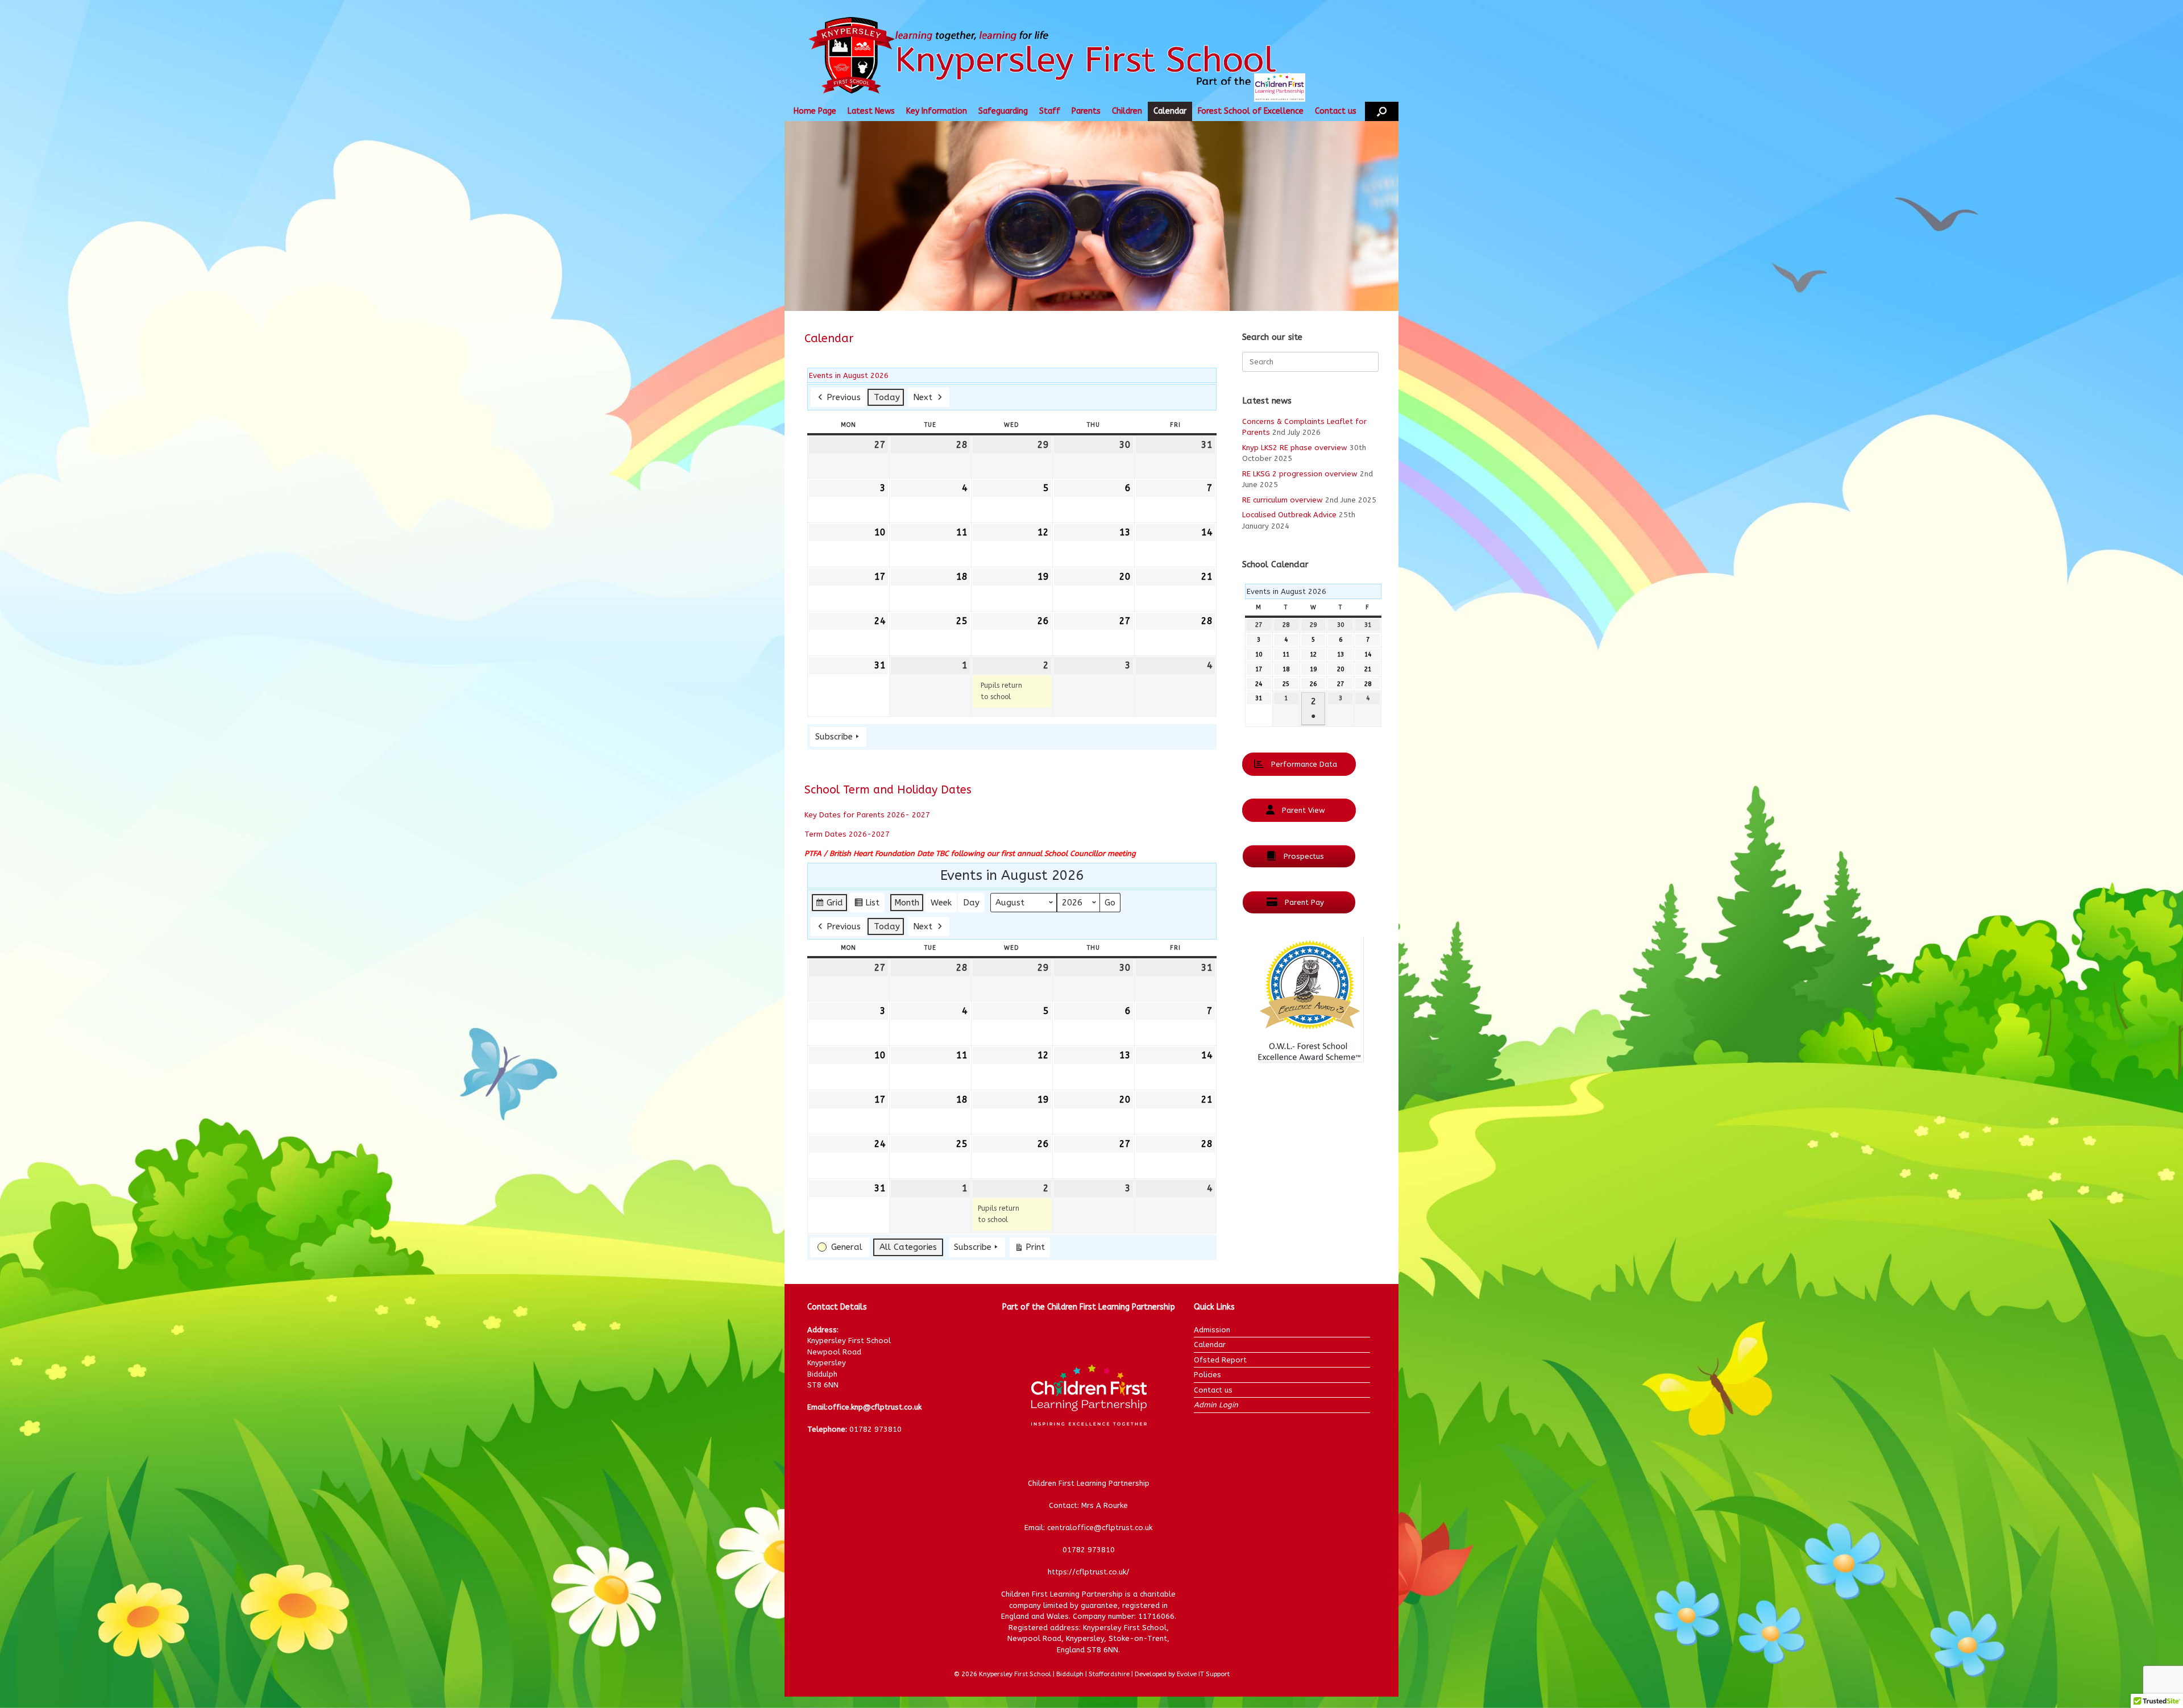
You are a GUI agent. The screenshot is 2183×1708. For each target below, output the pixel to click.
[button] (1382, 111)
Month (907, 903)
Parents (1086, 111)
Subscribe (834, 737)
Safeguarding (1003, 111)
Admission (1212, 1330)
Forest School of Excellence (1251, 111)
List (867, 905)
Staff (1050, 111)
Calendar (1170, 111)
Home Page (815, 111)
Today (887, 397)
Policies (1207, 1375)
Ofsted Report (1220, 1360)
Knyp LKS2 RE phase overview (1295, 448)
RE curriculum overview (1283, 500)
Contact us (1336, 111)
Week (941, 903)
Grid (829, 905)
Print (1030, 1249)
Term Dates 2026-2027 (847, 834)
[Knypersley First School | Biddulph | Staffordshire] (1065, 57)
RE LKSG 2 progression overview (1300, 474)
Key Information (937, 111)
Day (971, 903)
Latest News (871, 111)
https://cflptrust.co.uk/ (1089, 1572)
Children (1127, 111)
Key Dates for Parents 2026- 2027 (867, 815)
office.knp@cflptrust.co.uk (875, 1407)
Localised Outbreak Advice (1289, 515)
